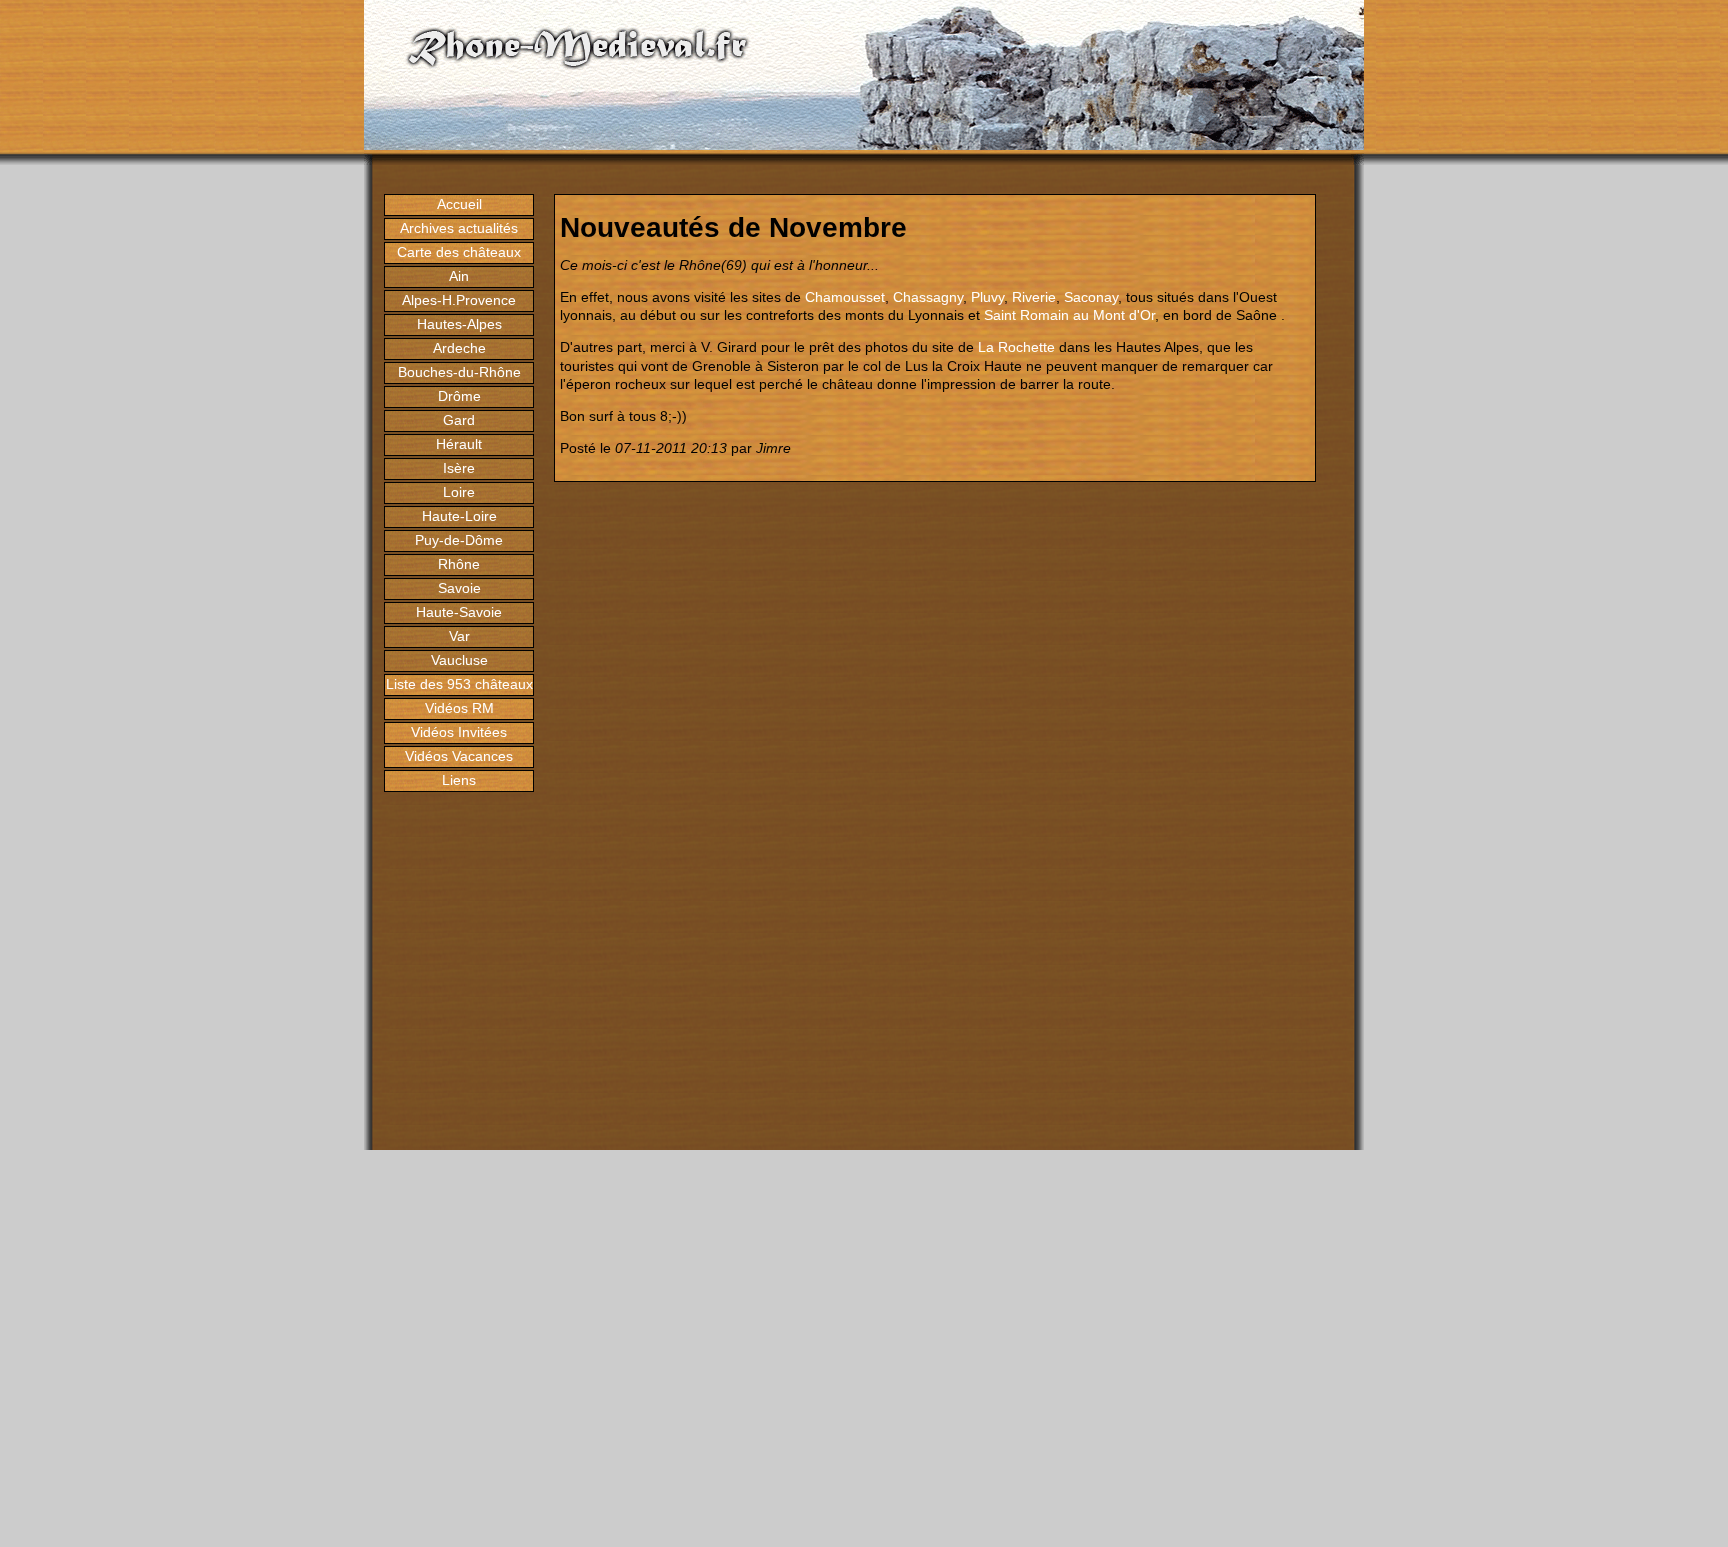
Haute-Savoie (459, 612)
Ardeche (459, 348)
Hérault (459, 444)
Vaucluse (459, 660)
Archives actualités (459, 228)
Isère (459, 468)
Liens (459, 780)
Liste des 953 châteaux (459, 684)
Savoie (459, 588)
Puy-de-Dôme (459, 540)
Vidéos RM (459, 708)
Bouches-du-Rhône (459, 372)
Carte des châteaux (459, 252)
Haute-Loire (459, 516)
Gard (459, 420)
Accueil (459, 204)
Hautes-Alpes (459, 324)
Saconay (1091, 297)
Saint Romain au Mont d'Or (1069, 315)
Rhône (459, 564)
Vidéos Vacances (459, 756)
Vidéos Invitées (459, 732)
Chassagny (928, 297)
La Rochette (1016, 347)
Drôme (459, 396)
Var (459, 636)
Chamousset (845, 297)
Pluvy (987, 297)
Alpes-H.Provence (459, 300)
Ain (459, 276)
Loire (459, 492)
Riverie (1034, 297)
